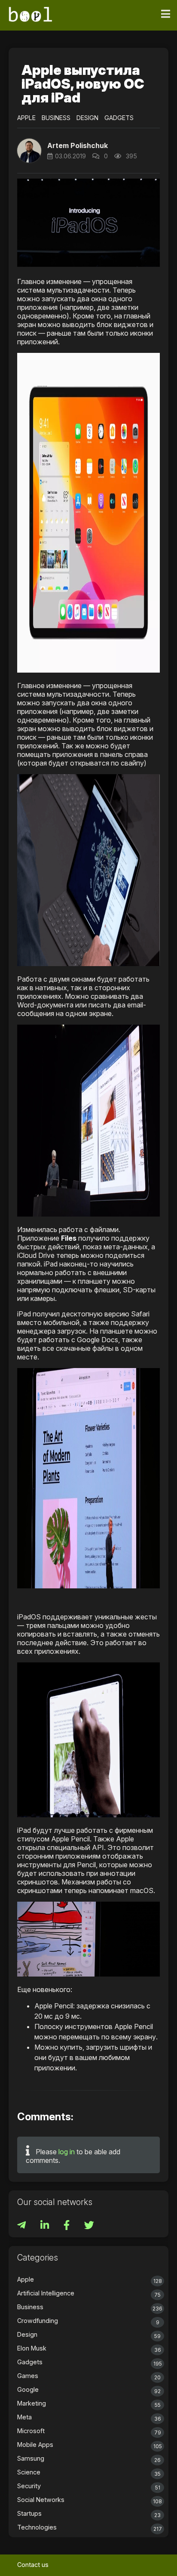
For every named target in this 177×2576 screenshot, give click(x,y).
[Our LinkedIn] (46, 2226)
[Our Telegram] (22, 2226)
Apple (26, 118)
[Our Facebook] (67, 2226)
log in (67, 2152)
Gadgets (119, 118)
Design (87, 118)
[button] (29, 151)
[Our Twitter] (89, 2226)
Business (56, 118)
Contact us (33, 2565)
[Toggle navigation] (166, 14)
